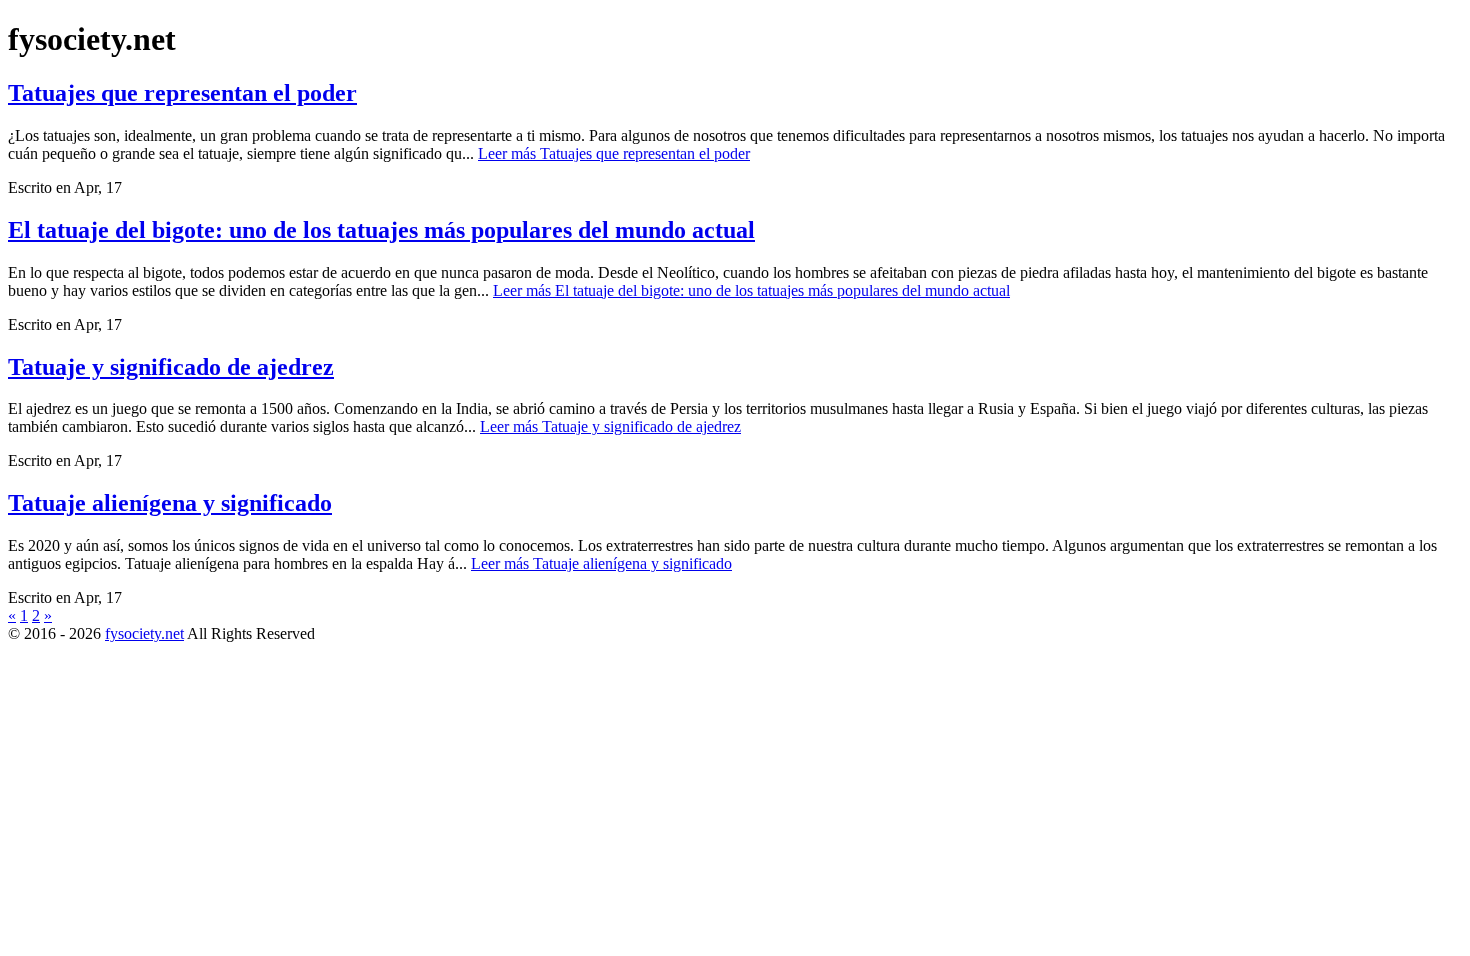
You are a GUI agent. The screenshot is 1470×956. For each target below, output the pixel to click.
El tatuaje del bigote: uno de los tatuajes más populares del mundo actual (381, 230)
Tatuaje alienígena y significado (170, 503)
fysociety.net (144, 633)
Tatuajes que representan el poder (182, 93)
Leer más (614, 153)
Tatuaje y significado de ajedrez (171, 367)
